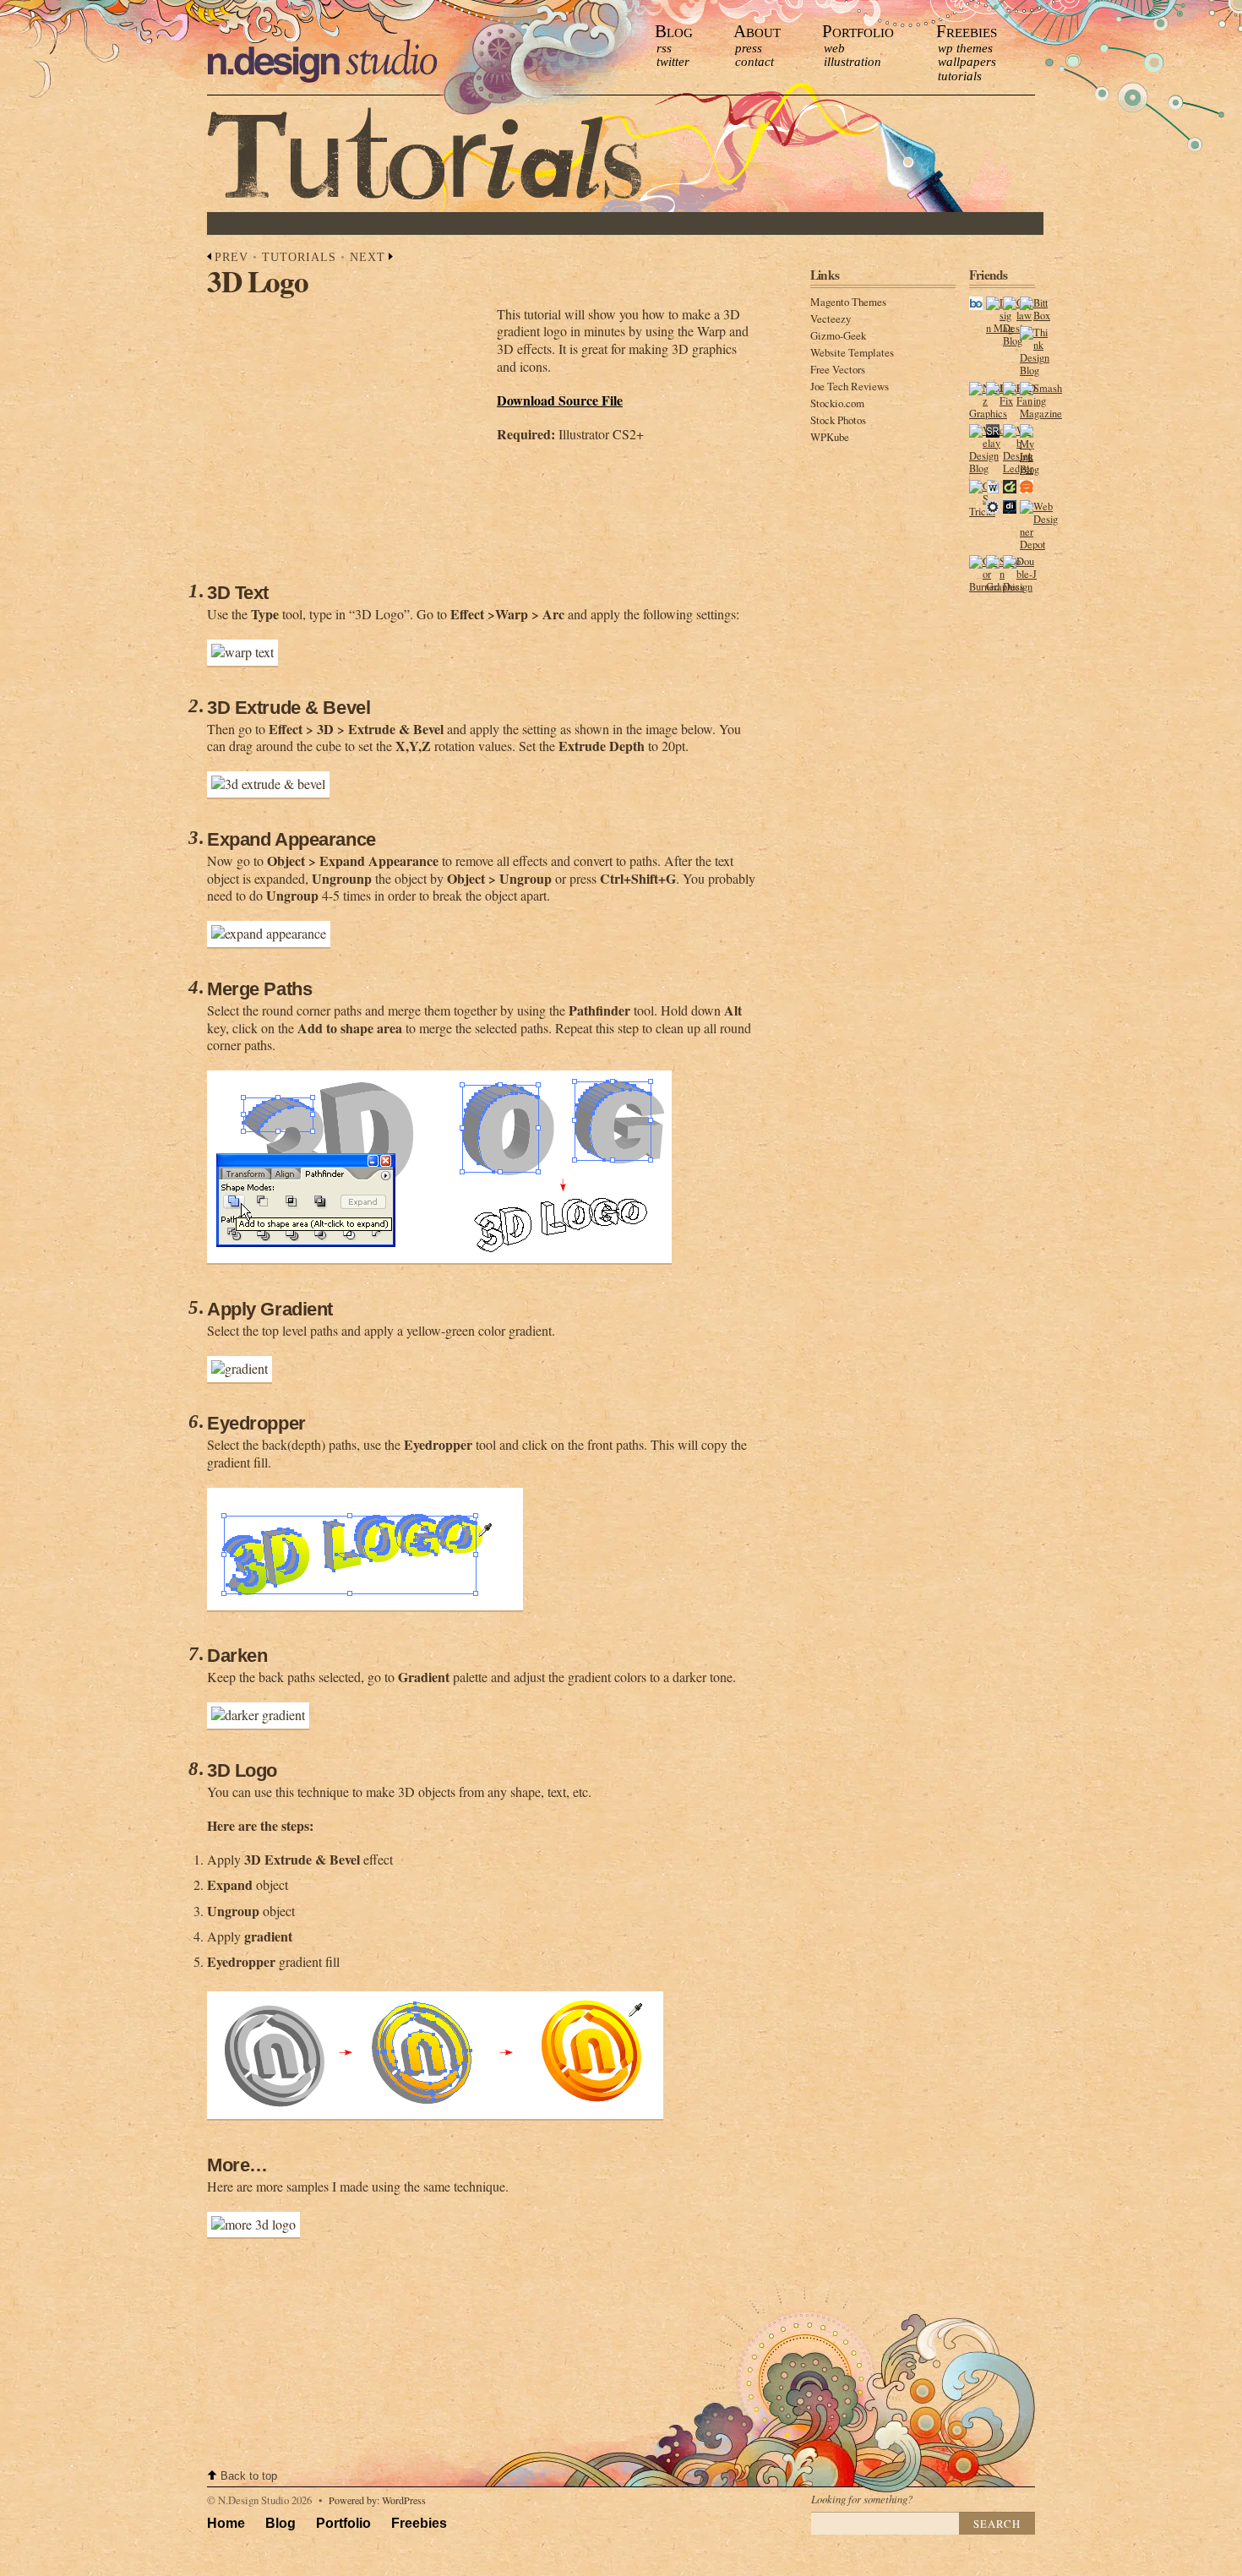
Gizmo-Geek (838, 335)
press (749, 48)
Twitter (673, 62)
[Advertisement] (519, 223)
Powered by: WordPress (377, 2500)
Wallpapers (967, 62)
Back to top (249, 2476)
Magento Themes (848, 302)
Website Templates (852, 352)
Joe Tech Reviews (850, 386)
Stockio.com (837, 403)
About (757, 31)
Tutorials (960, 76)
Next (368, 257)
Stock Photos (838, 420)
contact (754, 62)
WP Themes (965, 48)
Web (834, 48)
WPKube (830, 437)
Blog (674, 31)
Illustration (853, 62)
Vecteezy (831, 319)
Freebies (967, 31)
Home (226, 2523)
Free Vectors (838, 369)
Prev (232, 257)
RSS (664, 48)
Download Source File (560, 400)
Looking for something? (862, 2499)
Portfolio (858, 31)
